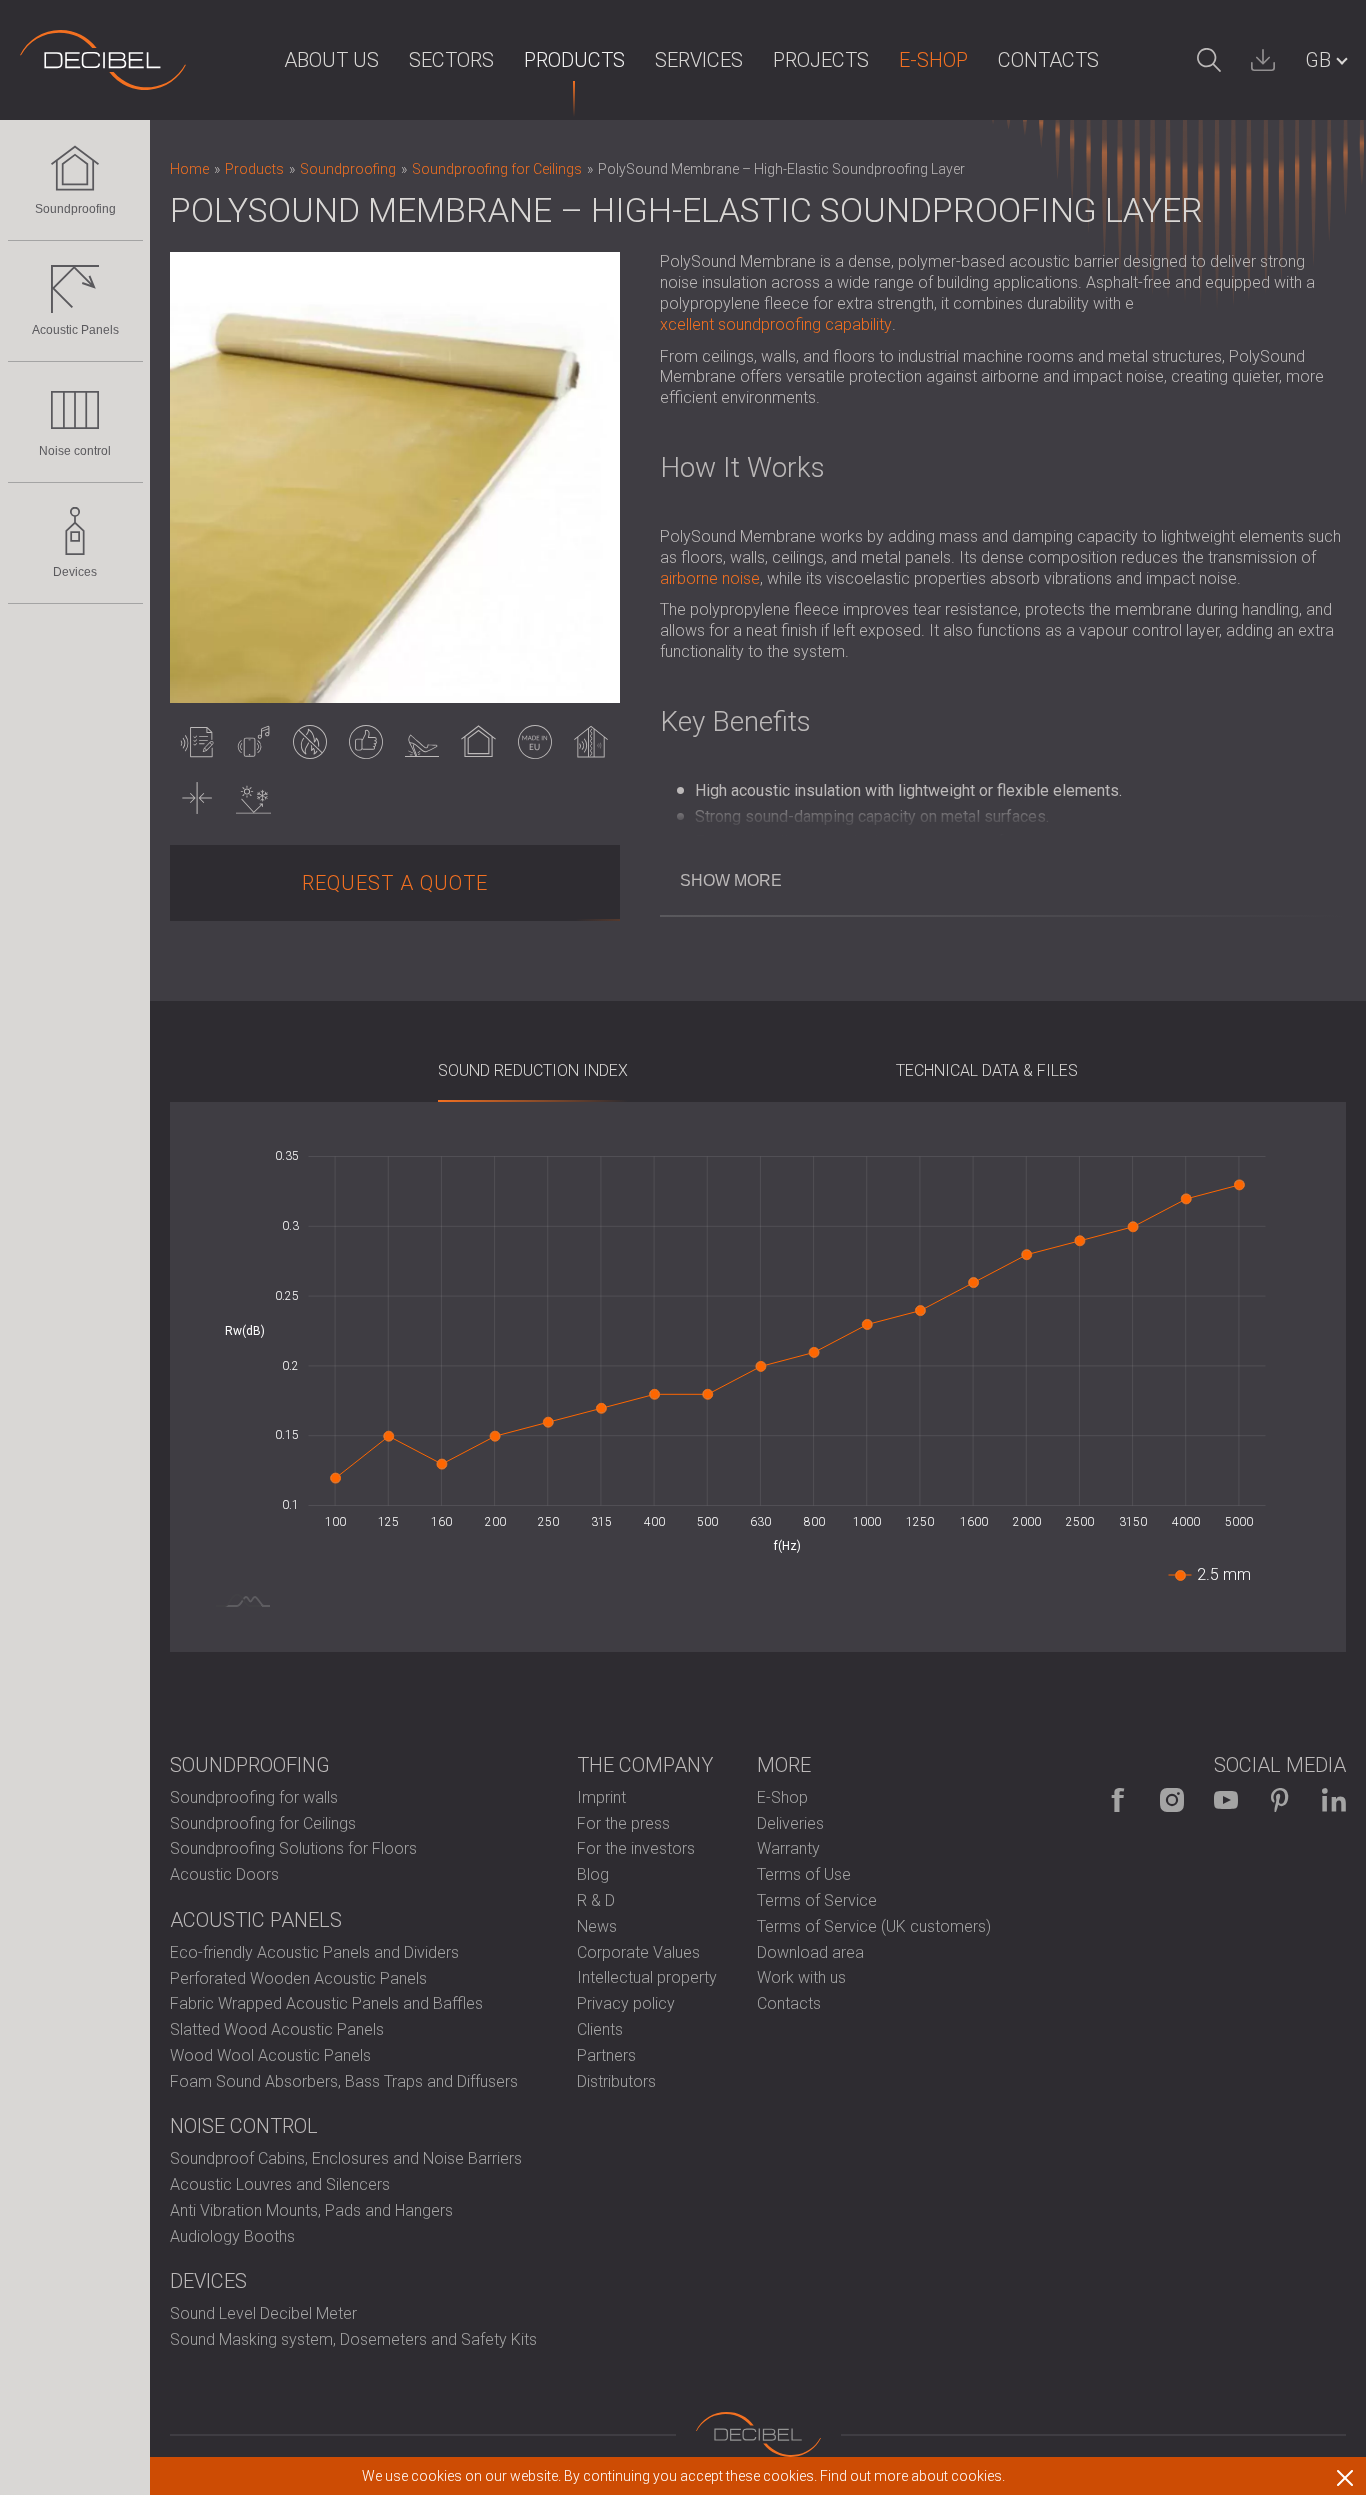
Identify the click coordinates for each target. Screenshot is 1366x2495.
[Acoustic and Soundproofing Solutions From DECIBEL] (103, 60)
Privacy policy (626, 2003)
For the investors (636, 1848)
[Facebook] (1118, 1800)
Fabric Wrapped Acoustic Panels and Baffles (326, 2003)
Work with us (801, 1977)
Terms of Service (817, 1900)
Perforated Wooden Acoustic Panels (298, 1978)
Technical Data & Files (987, 1070)
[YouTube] (1226, 1800)
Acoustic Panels (75, 330)
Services (699, 60)
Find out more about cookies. (912, 2476)
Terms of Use (804, 1874)
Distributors (616, 2081)
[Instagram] (1172, 1800)
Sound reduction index (533, 1070)
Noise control (75, 451)
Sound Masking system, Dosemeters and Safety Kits (353, 2339)
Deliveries (790, 1823)
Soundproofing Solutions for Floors (293, 1848)
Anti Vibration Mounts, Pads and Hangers (311, 2210)
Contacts (1048, 60)
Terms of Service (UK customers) (874, 1926)
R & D (596, 1900)
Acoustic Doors (224, 1874)
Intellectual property (647, 1977)
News (597, 1926)
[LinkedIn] (1334, 1800)
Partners (606, 2055)
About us (331, 60)
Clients (600, 2029)
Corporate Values (638, 1952)
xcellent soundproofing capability (776, 324)
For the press (623, 1823)
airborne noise (710, 578)
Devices (75, 572)
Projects (821, 60)
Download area (810, 1952)
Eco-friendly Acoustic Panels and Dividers (314, 1952)
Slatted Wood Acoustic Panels (277, 2029)
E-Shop (933, 60)
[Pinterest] (1280, 1800)
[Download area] (1263, 60)
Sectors (451, 60)
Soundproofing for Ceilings (263, 1823)
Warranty (788, 1848)
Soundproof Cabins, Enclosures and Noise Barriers (346, 2158)
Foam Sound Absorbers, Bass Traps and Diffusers (344, 2081)
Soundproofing (75, 209)
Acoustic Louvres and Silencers (280, 2184)
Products (574, 60)
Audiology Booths (232, 2236)
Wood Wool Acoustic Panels (270, 2055)
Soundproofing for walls (254, 1797)
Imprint (601, 1797)
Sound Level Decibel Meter (263, 2313)
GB (1318, 60)
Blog (593, 1874)
